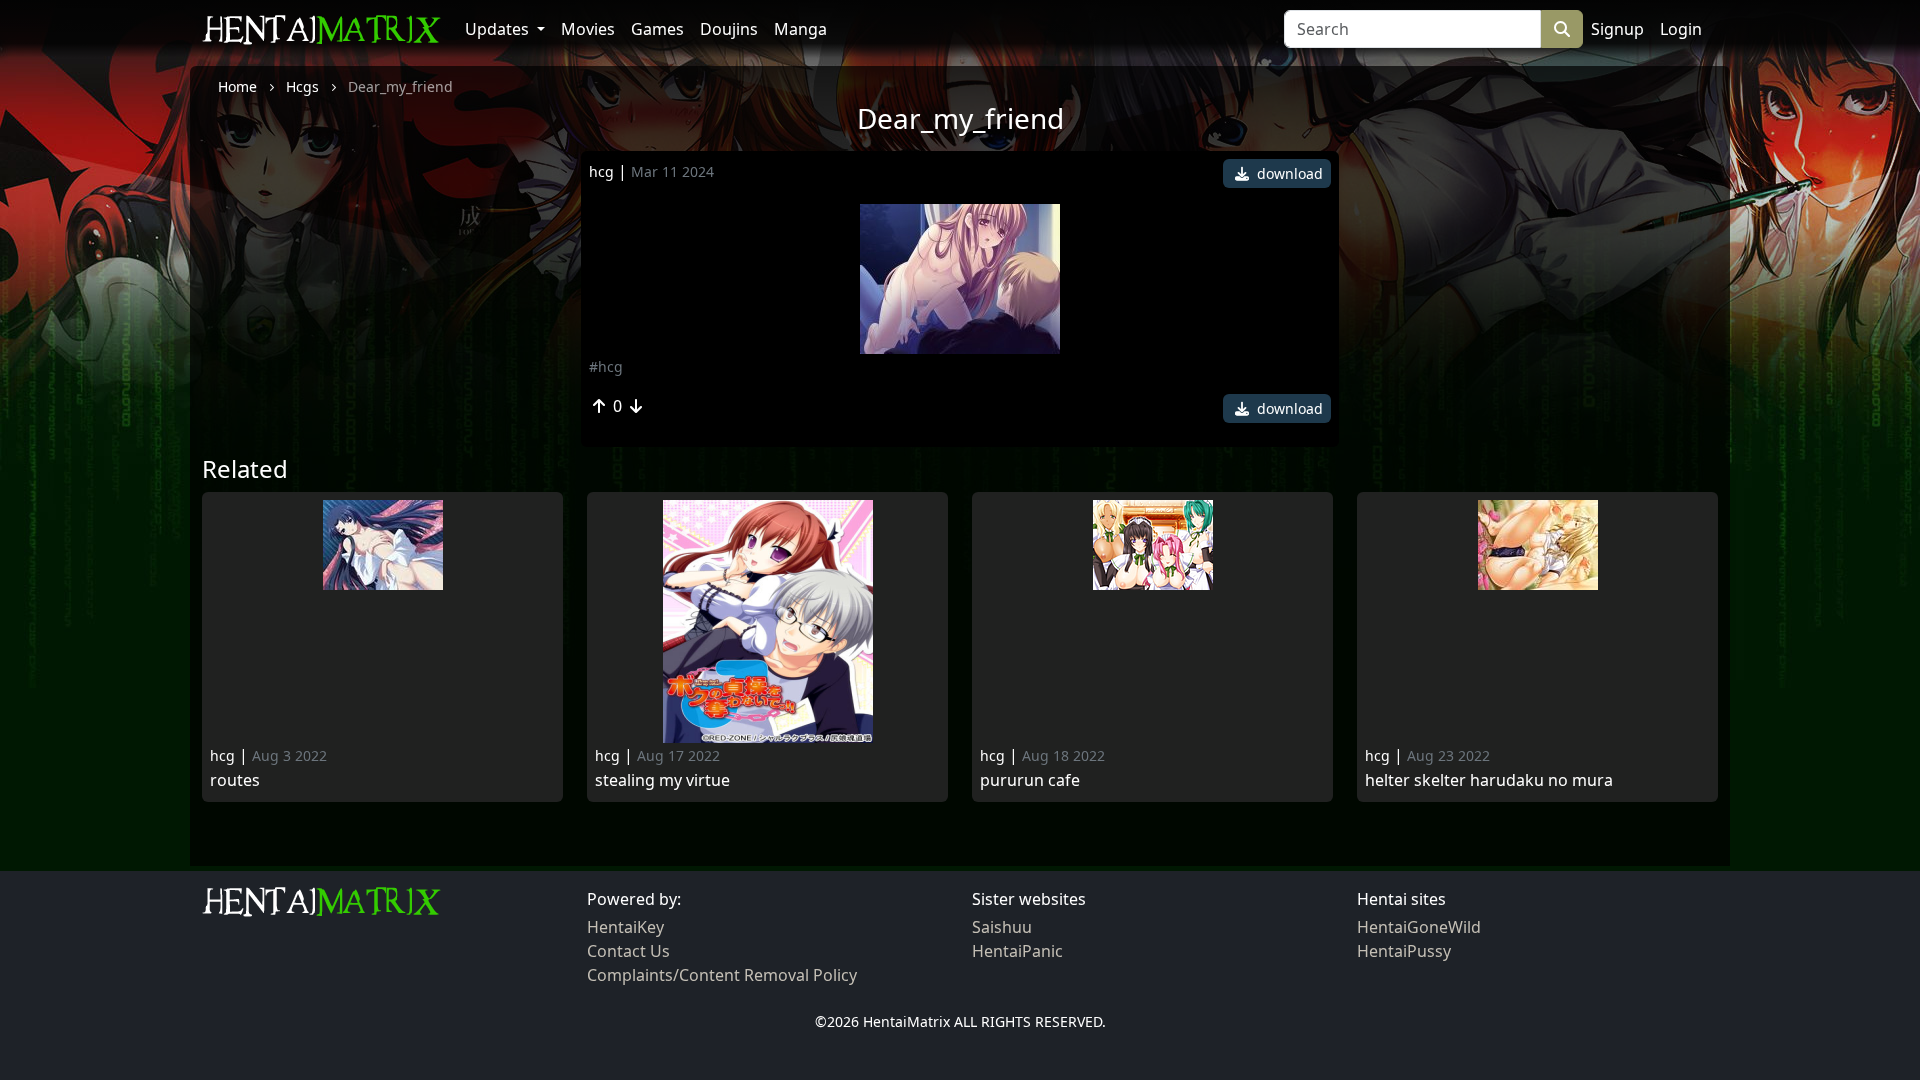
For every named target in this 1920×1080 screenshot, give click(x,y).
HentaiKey (625, 927)
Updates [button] (499, 29)
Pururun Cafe (1030, 780)
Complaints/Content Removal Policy (722, 975)
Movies (588, 29)
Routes (235, 780)
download (1288, 173)
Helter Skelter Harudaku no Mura (1489, 780)
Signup (1617, 29)
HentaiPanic (1017, 951)
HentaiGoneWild (1419, 927)
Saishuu (1002, 927)
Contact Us (628, 951)
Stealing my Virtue (662, 780)
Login (1681, 29)
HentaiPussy (1404, 951)
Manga (800, 29)
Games (657, 29)
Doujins (729, 29)
